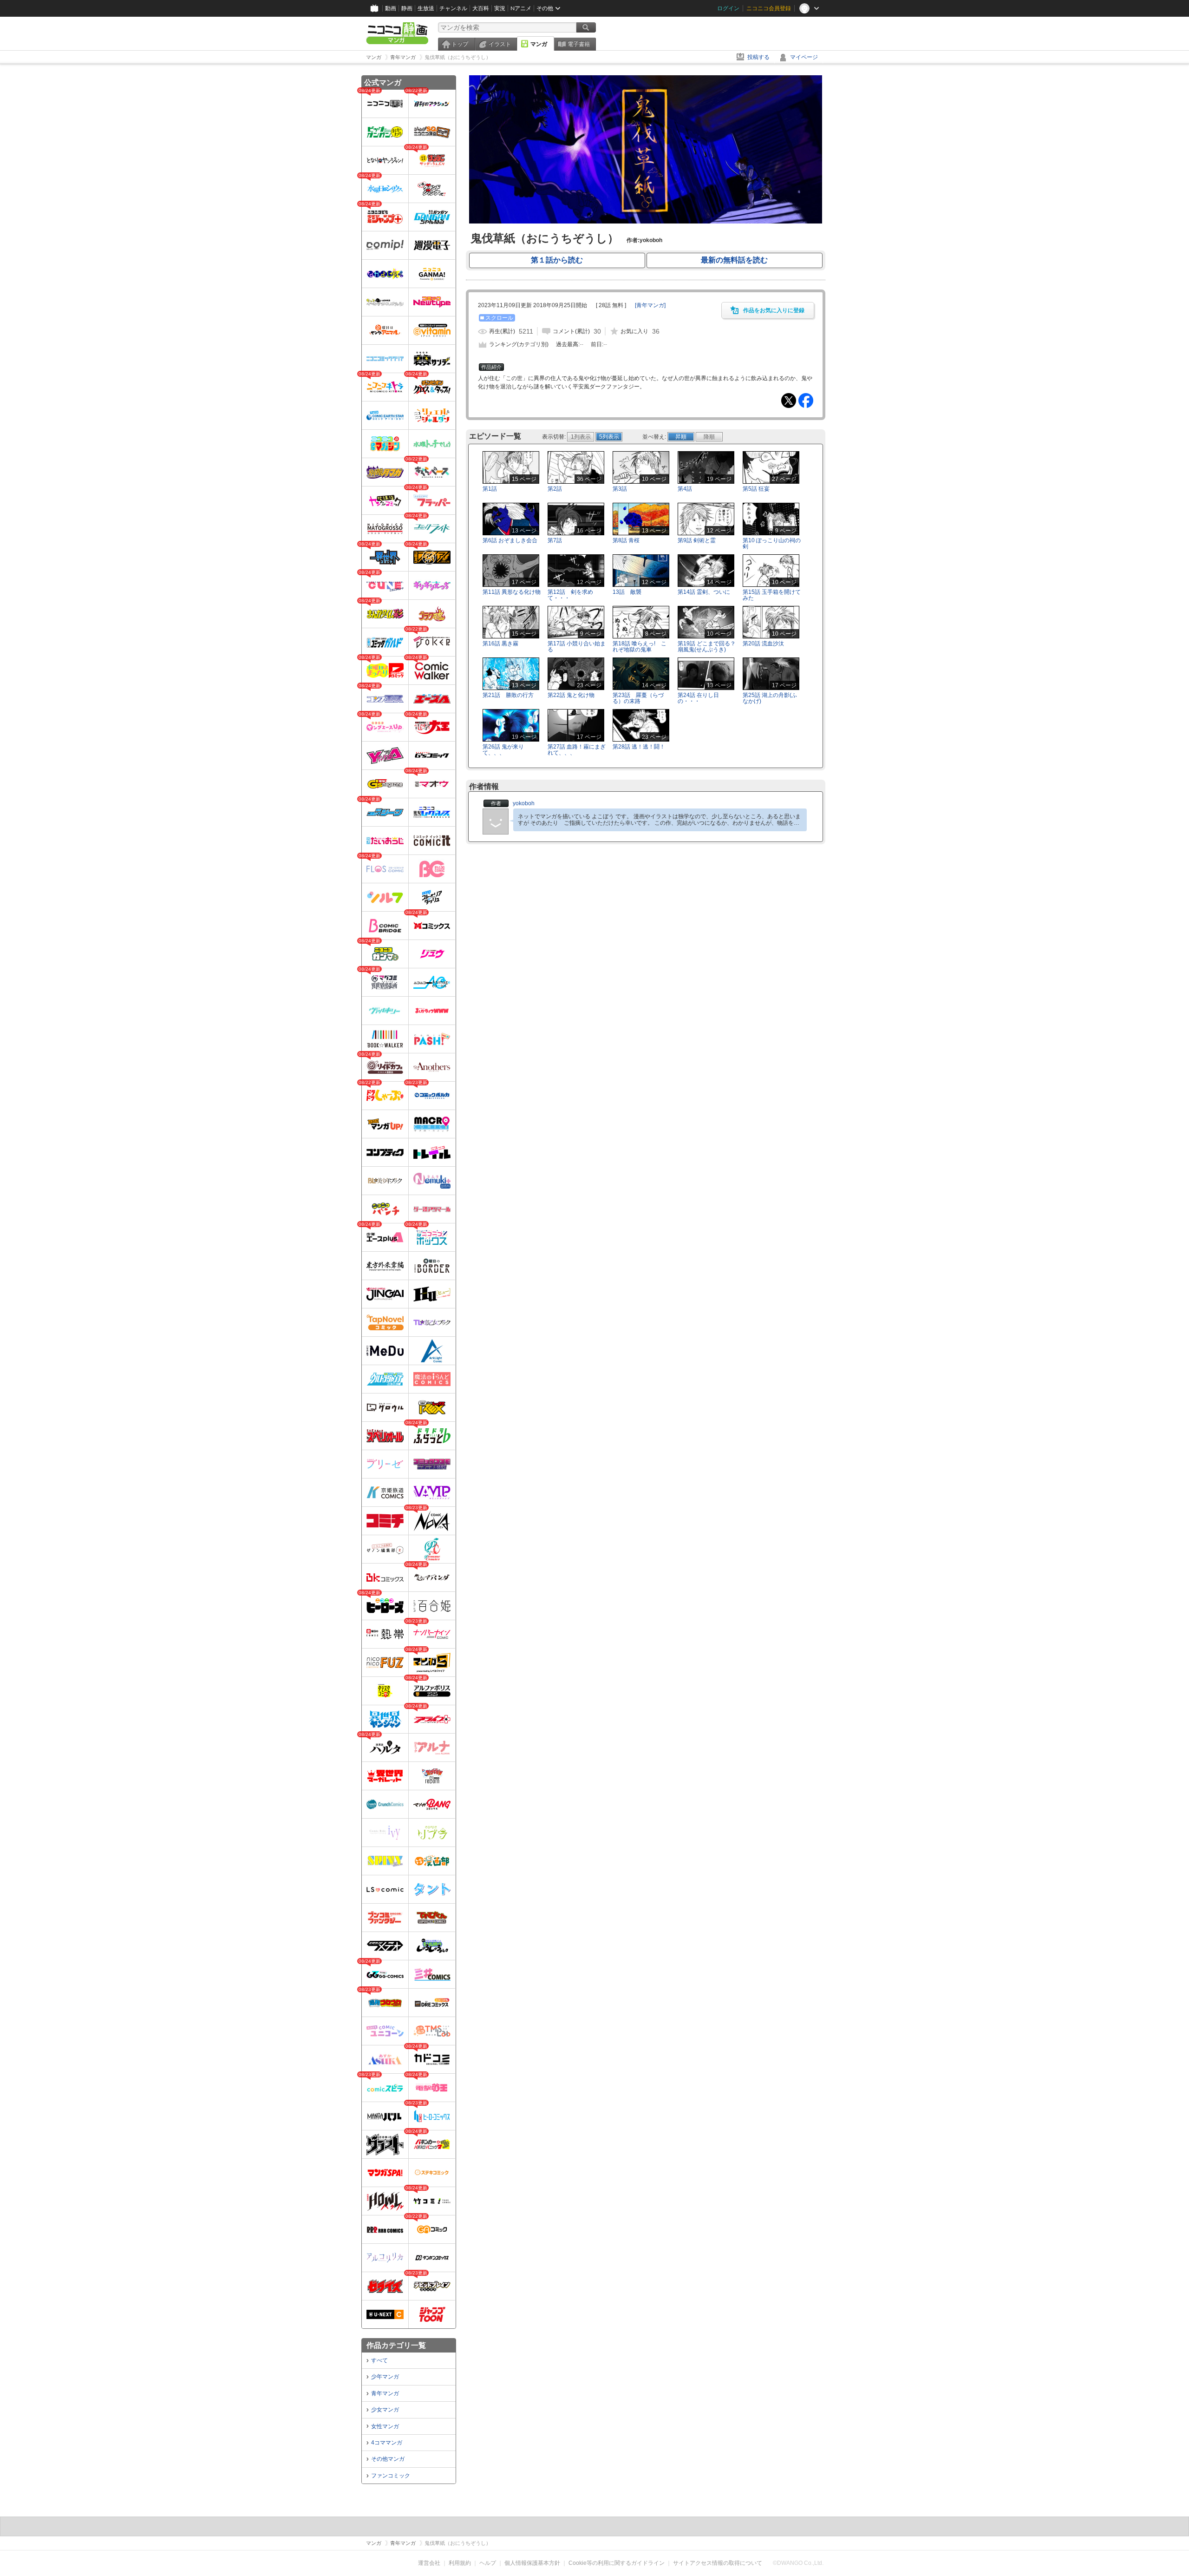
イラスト (500, 44)
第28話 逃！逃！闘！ (639, 747)
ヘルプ (488, 2563)
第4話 (685, 489)
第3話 (620, 489)
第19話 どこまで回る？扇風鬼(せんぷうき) (707, 647)
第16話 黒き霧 (500, 644)
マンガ (539, 44)
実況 (500, 8)
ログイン (728, 8)
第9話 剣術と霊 (697, 540)
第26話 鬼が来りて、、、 (503, 750)
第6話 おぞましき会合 (510, 540)
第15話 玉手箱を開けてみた (772, 595)
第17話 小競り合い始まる (577, 647)
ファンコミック (391, 2476)
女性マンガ (385, 2426)
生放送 (426, 8)
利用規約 (460, 2563)
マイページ (804, 57)
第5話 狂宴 (756, 489)
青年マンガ (385, 2393)
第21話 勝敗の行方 (508, 695)
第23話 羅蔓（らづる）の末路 (638, 698)
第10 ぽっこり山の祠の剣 (772, 543)
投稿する (758, 57)
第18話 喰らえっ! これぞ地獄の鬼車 (640, 647)
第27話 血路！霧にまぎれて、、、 (577, 750)
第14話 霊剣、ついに (704, 592)
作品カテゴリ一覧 (396, 2345)
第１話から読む (557, 260)
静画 (407, 8)
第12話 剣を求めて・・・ (570, 595)
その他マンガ (388, 2459)
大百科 (481, 8)
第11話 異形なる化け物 (512, 592)
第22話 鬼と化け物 (571, 695)
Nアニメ (521, 8)
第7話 (555, 540)
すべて (379, 2360)
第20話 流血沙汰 (763, 644)
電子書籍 (579, 44)
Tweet (789, 401)
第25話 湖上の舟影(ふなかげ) (770, 698)
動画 (391, 8)
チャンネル (453, 8)
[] (650, 305)
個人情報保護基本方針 (532, 2563)
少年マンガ (385, 2377)
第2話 (555, 489)
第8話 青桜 (626, 540)
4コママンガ (387, 2443)
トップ (460, 44)
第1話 (490, 489)
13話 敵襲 (627, 592)
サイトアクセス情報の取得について (718, 2563)
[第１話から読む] (646, 222)
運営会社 (429, 2563)
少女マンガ (385, 2410)
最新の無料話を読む (734, 260)
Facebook (806, 401)
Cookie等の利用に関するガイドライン (617, 2563)
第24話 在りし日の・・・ (698, 698)
